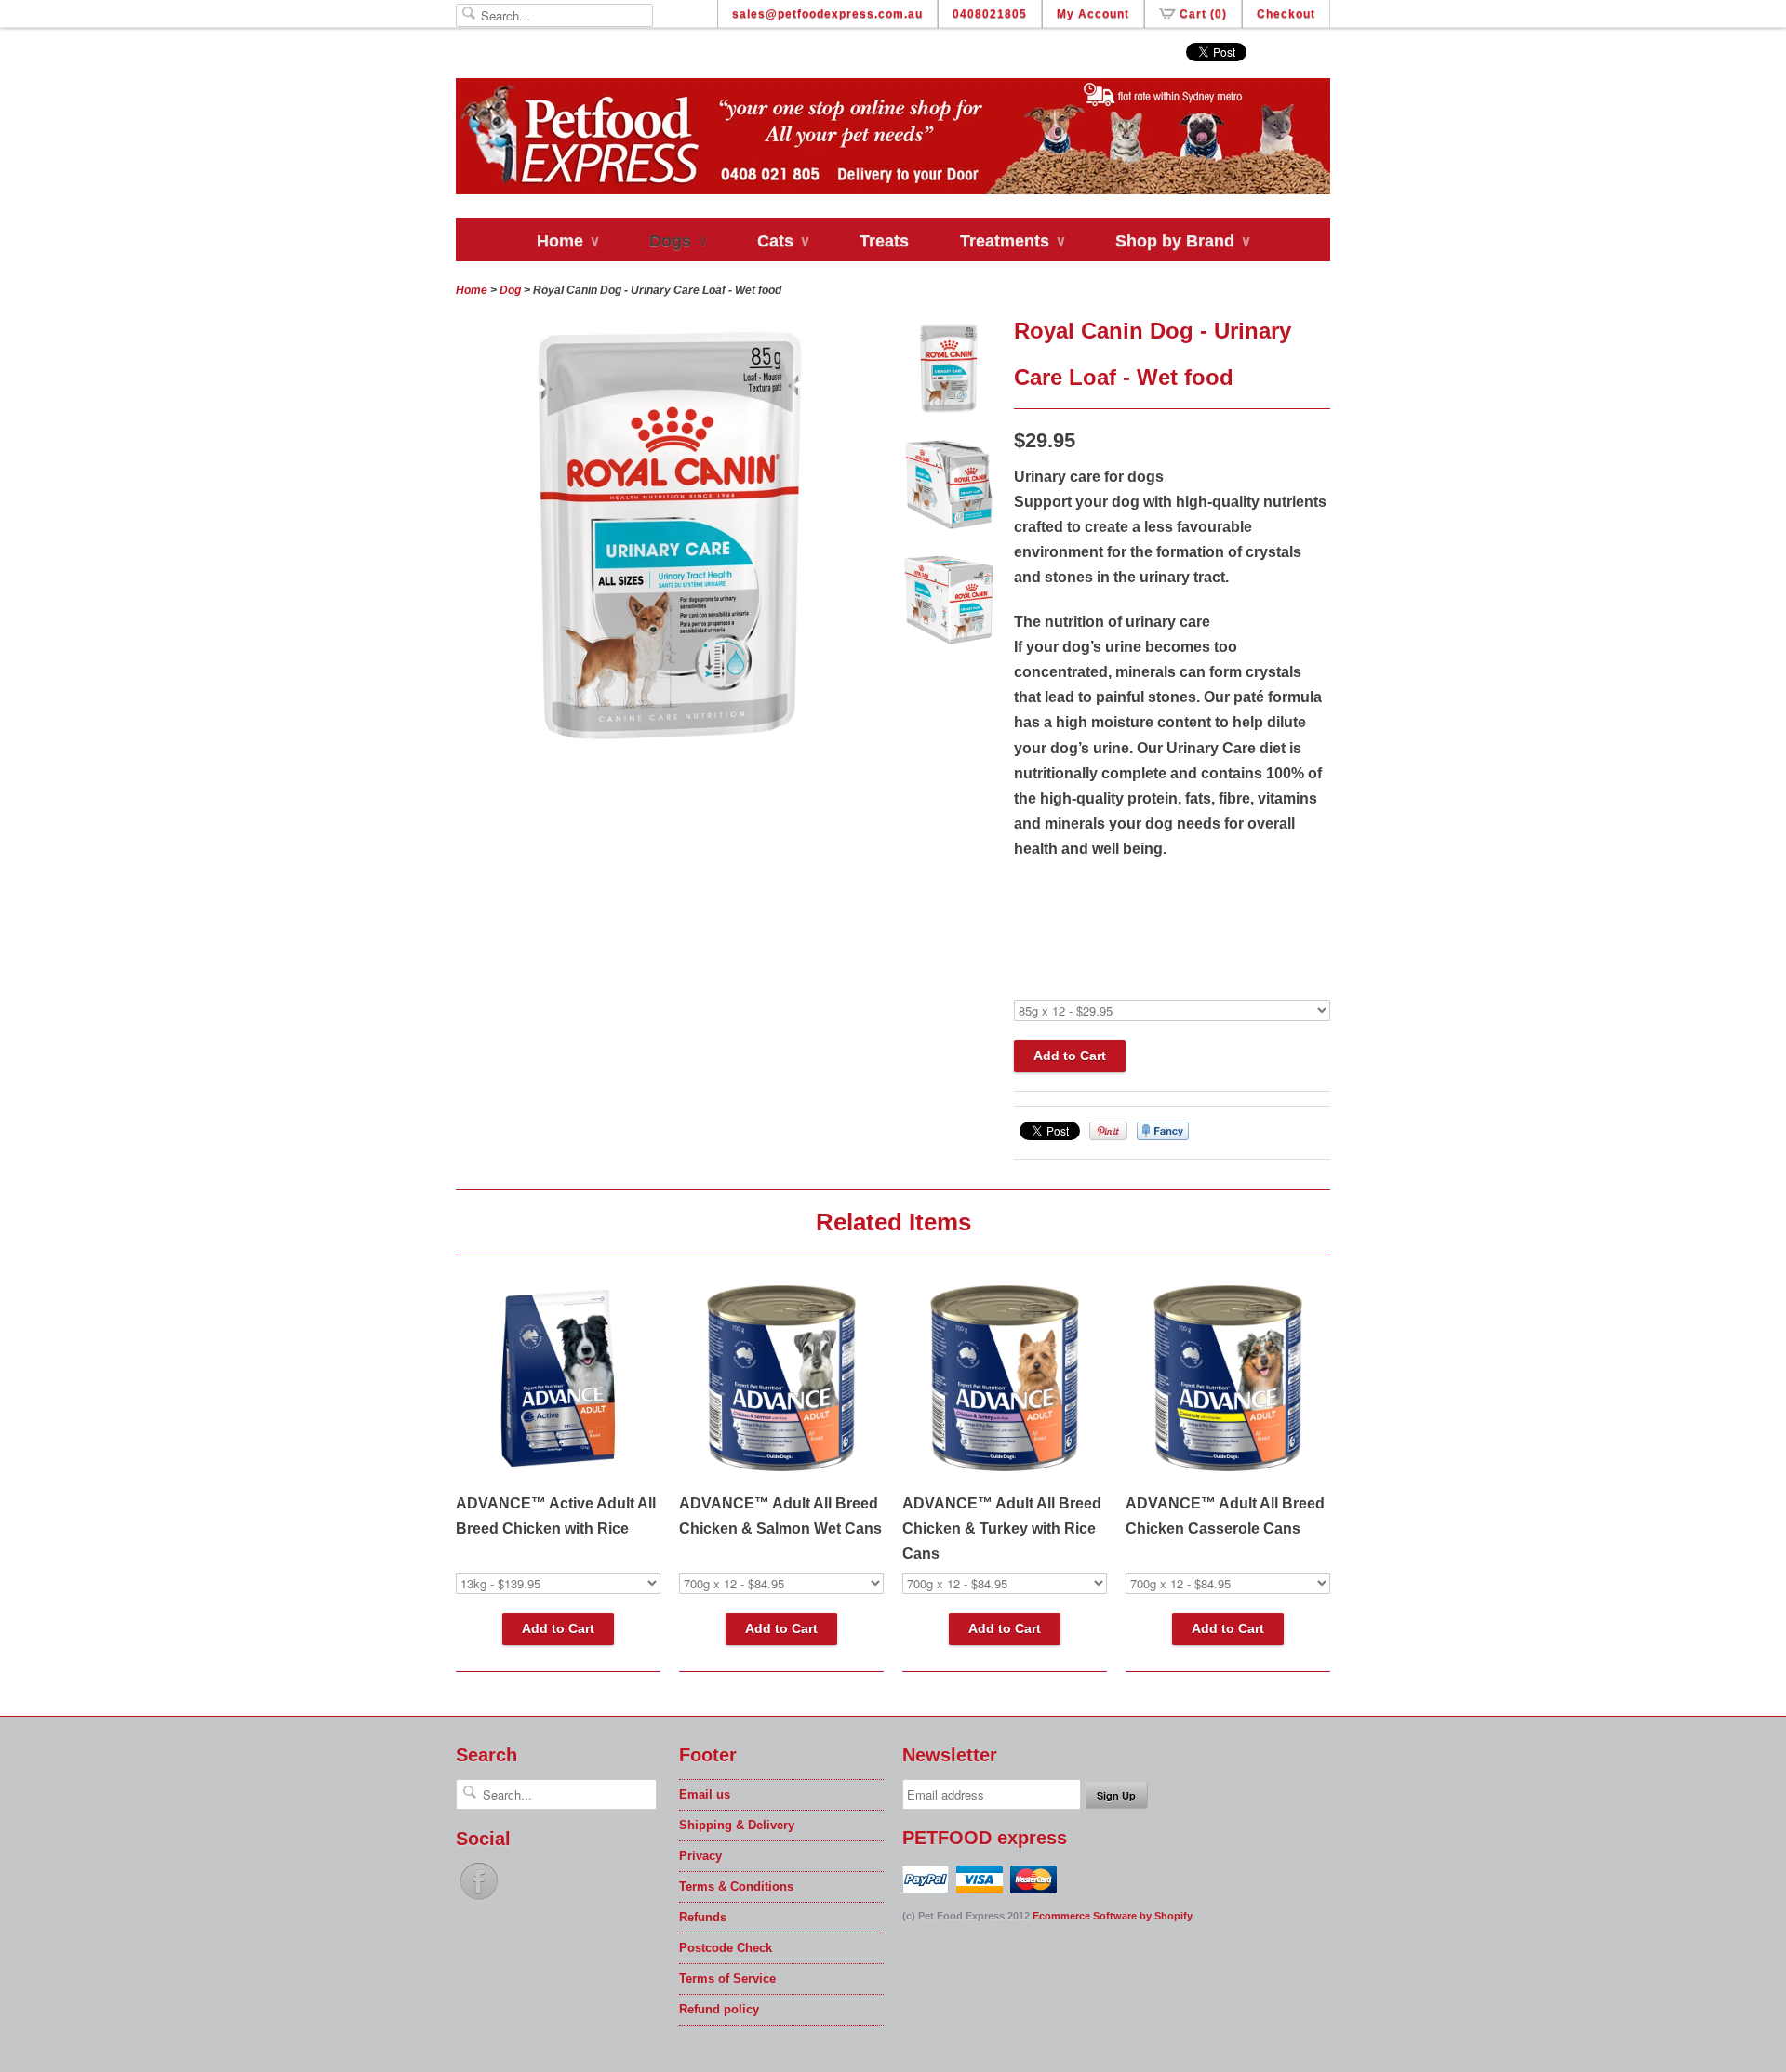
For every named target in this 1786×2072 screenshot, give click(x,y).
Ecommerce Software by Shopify (1113, 1916)
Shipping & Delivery (737, 1825)
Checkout (1286, 14)
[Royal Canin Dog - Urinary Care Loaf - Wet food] (949, 372)
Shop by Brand (1182, 241)
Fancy (1163, 1131)
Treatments (1012, 241)
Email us (705, 1794)
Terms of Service (727, 1979)
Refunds (703, 1917)
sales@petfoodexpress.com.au (827, 14)
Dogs (678, 241)
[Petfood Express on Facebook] (479, 1900)
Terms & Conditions (736, 1886)
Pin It (1108, 1131)
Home (567, 241)
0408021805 (990, 14)
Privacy (700, 1856)
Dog (510, 290)
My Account (1093, 14)
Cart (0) (1203, 14)
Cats (783, 241)
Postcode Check (726, 1948)
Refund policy (719, 2009)
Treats (884, 241)
